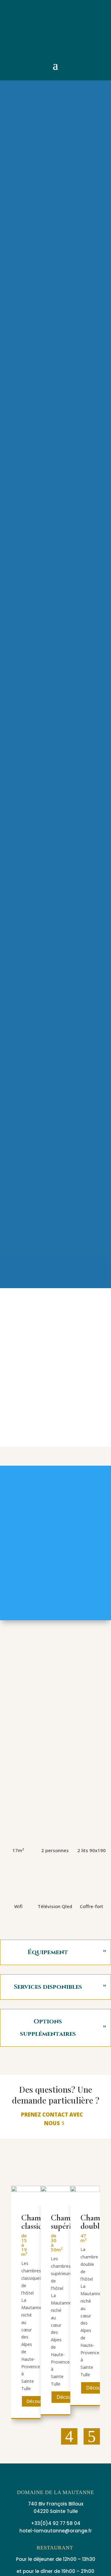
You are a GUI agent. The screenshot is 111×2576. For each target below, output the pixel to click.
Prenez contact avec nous (52, 2119)
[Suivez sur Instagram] (14, 33)
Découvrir (37, 2401)
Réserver (56, 1789)
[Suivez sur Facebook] (14, 20)
